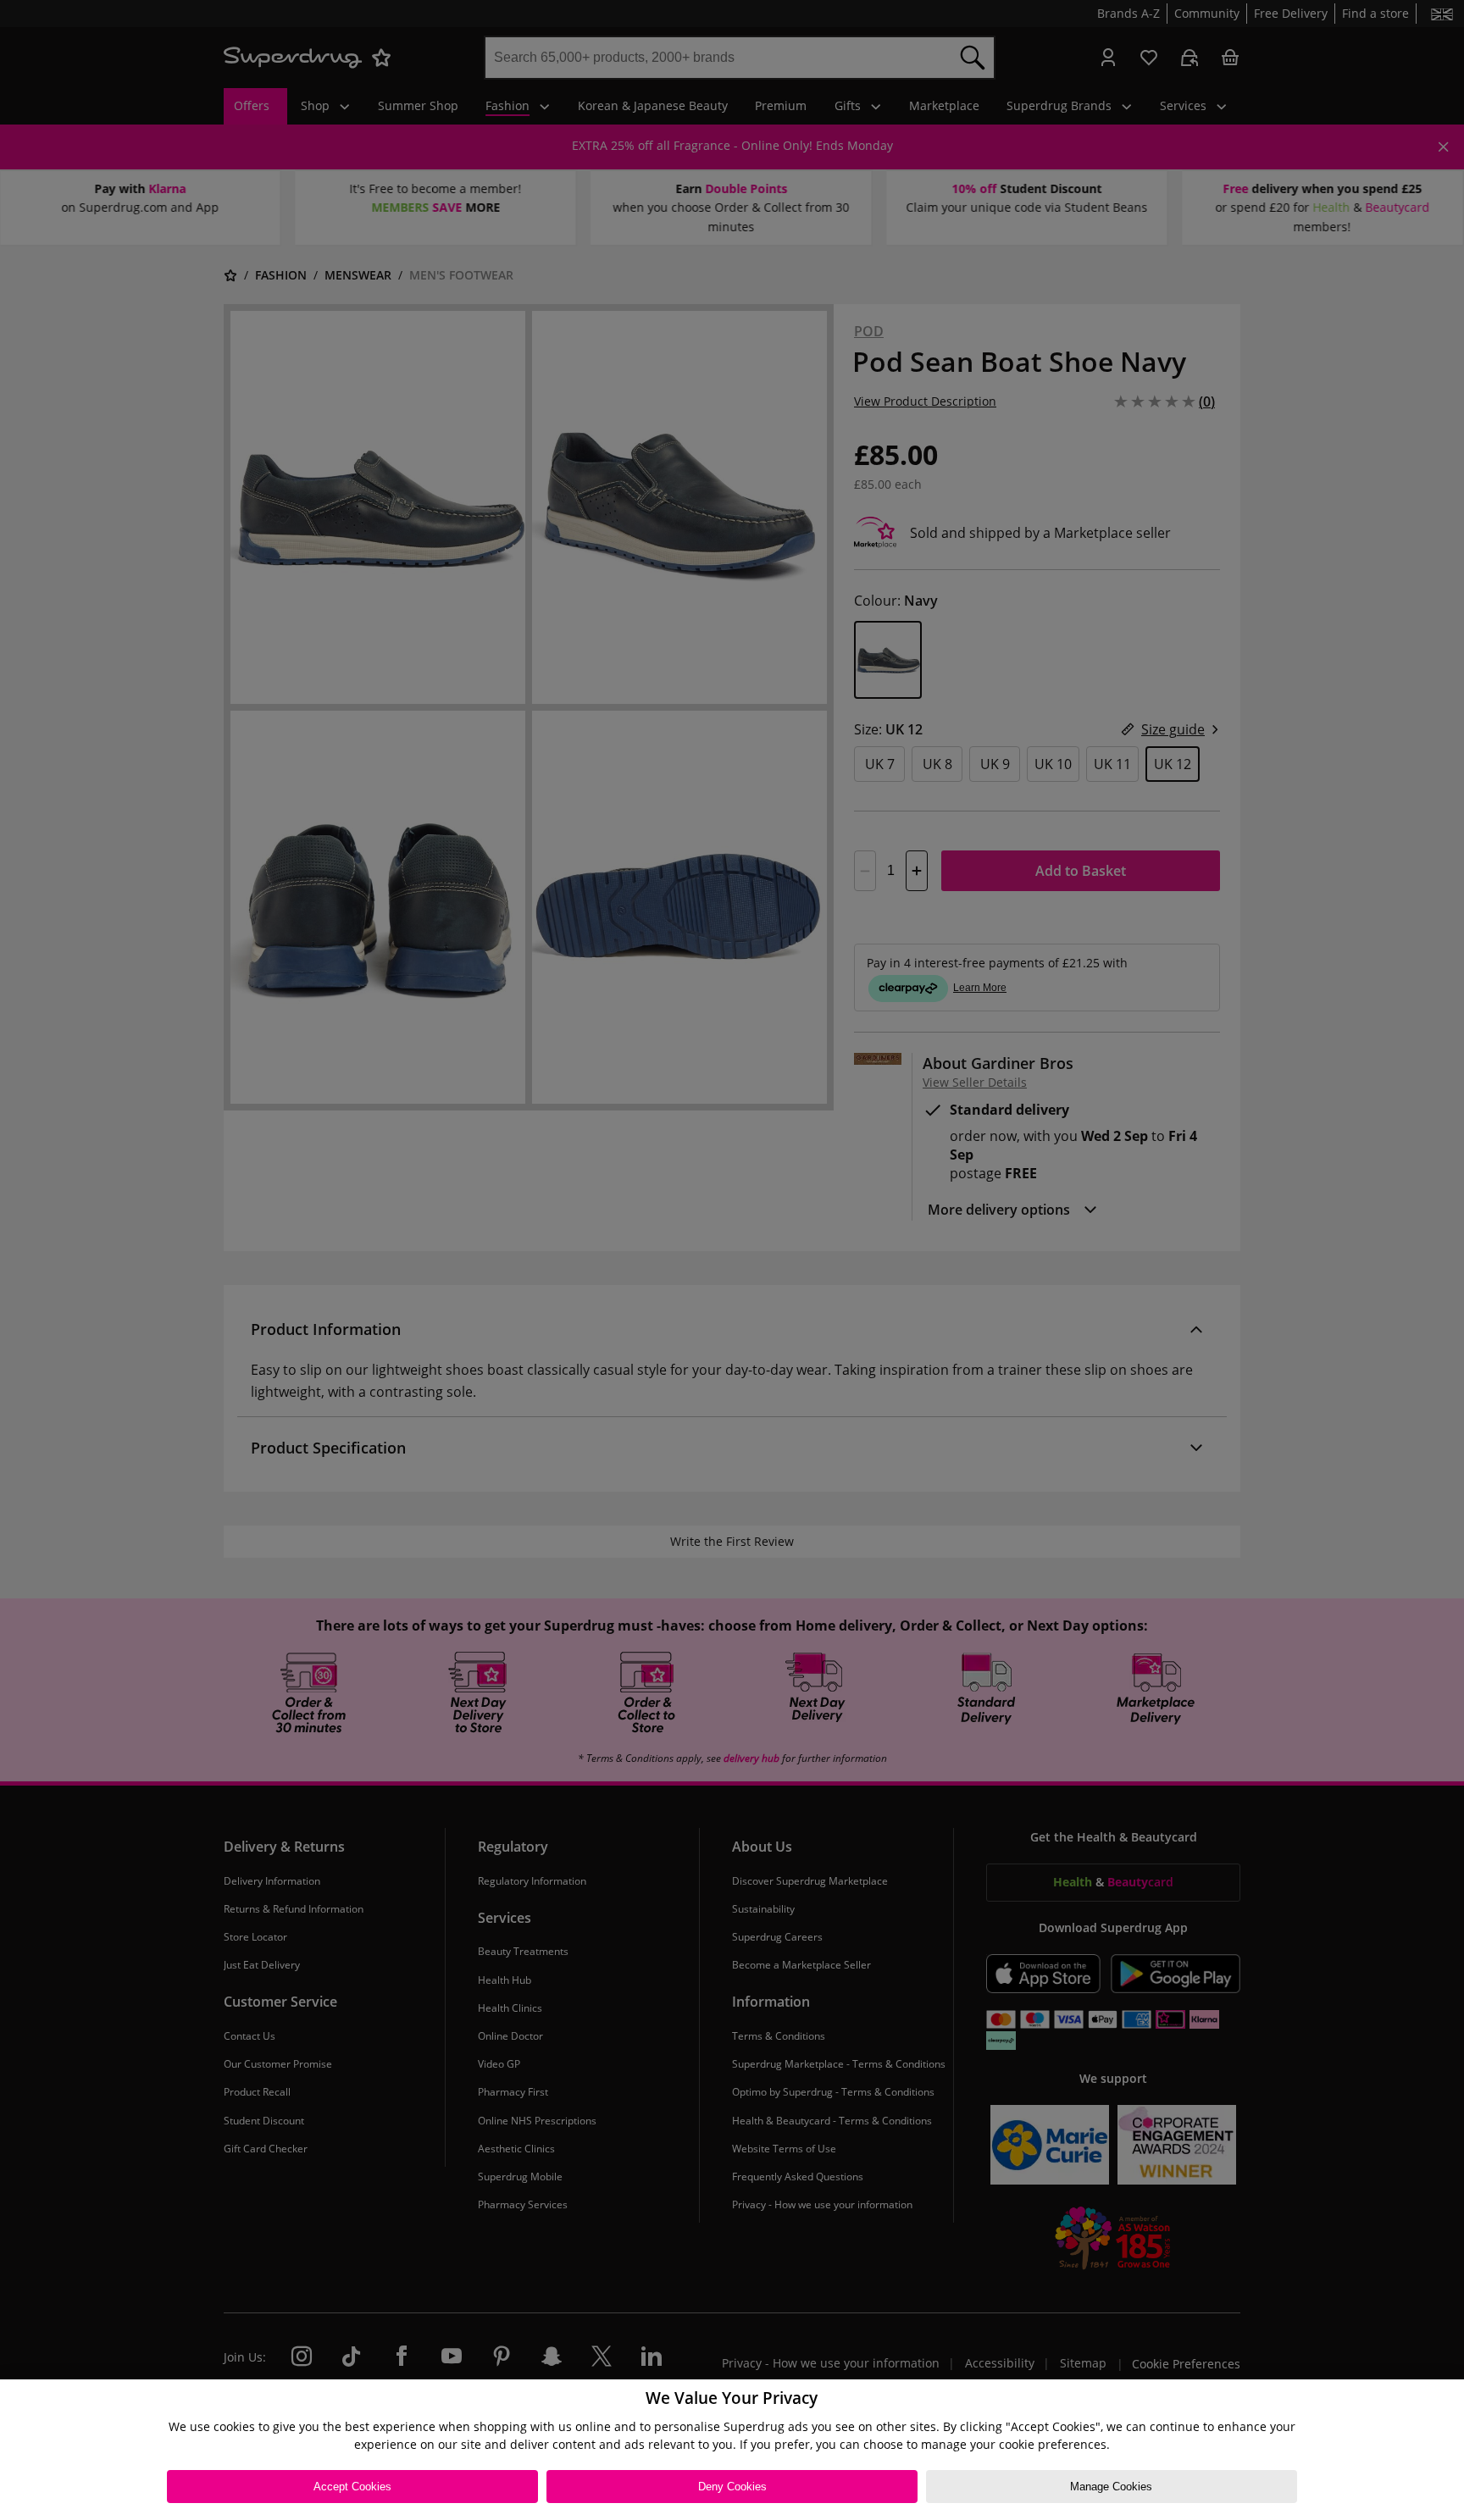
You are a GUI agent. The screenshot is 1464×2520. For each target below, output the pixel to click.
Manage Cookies (1111, 2487)
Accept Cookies (352, 2487)
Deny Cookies (732, 2487)
